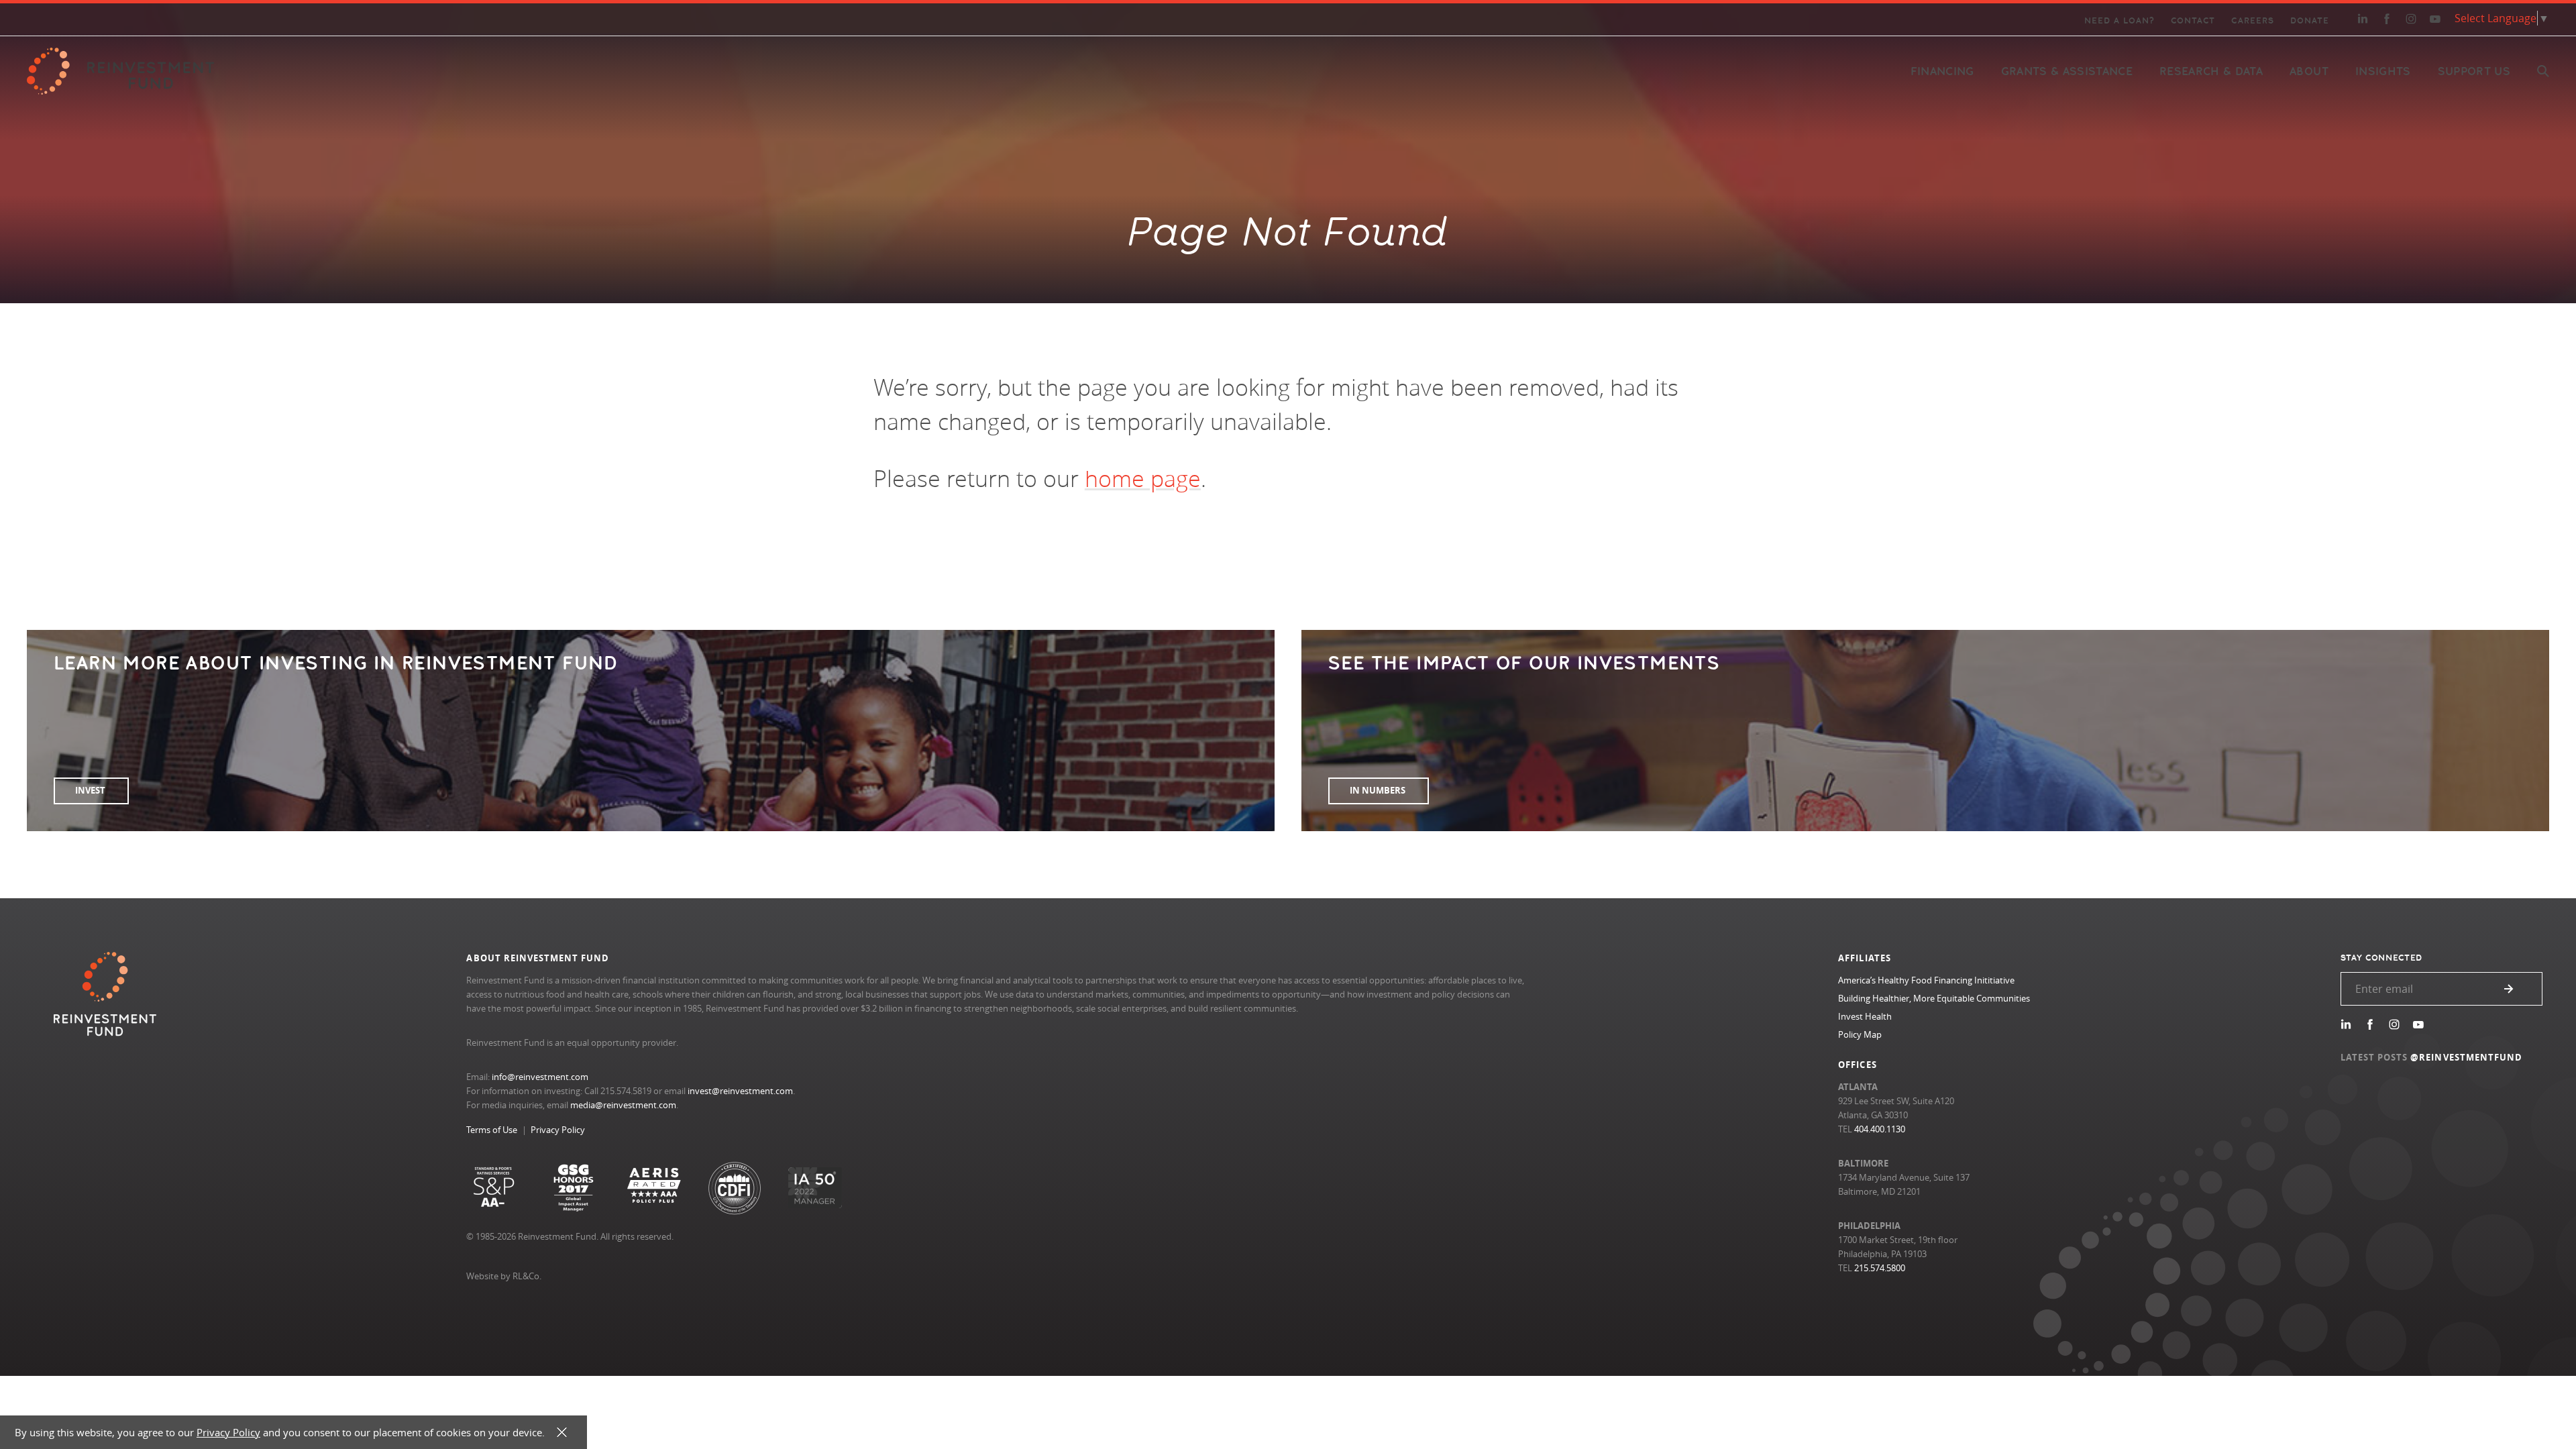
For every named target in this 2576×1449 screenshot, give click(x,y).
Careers (2252, 21)
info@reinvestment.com (540, 1077)
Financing (1942, 71)
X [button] (562, 1433)
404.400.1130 (1880, 1129)
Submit (2509, 989)
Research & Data (2211, 71)
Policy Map (1860, 1034)
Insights (2383, 71)
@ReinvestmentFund (2466, 1057)
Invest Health (1865, 1016)
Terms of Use (492, 1130)
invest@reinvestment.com (740, 1091)
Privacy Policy (558, 1130)
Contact (2193, 21)
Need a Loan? (2119, 21)
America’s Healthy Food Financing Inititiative (1926, 980)
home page (1143, 478)
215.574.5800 (1880, 1268)
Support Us (2474, 71)
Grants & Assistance (2067, 71)
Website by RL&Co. (504, 1276)
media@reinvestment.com (623, 1105)
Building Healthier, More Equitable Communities (1934, 998)
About (2309, 71)
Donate (2310, 21)
